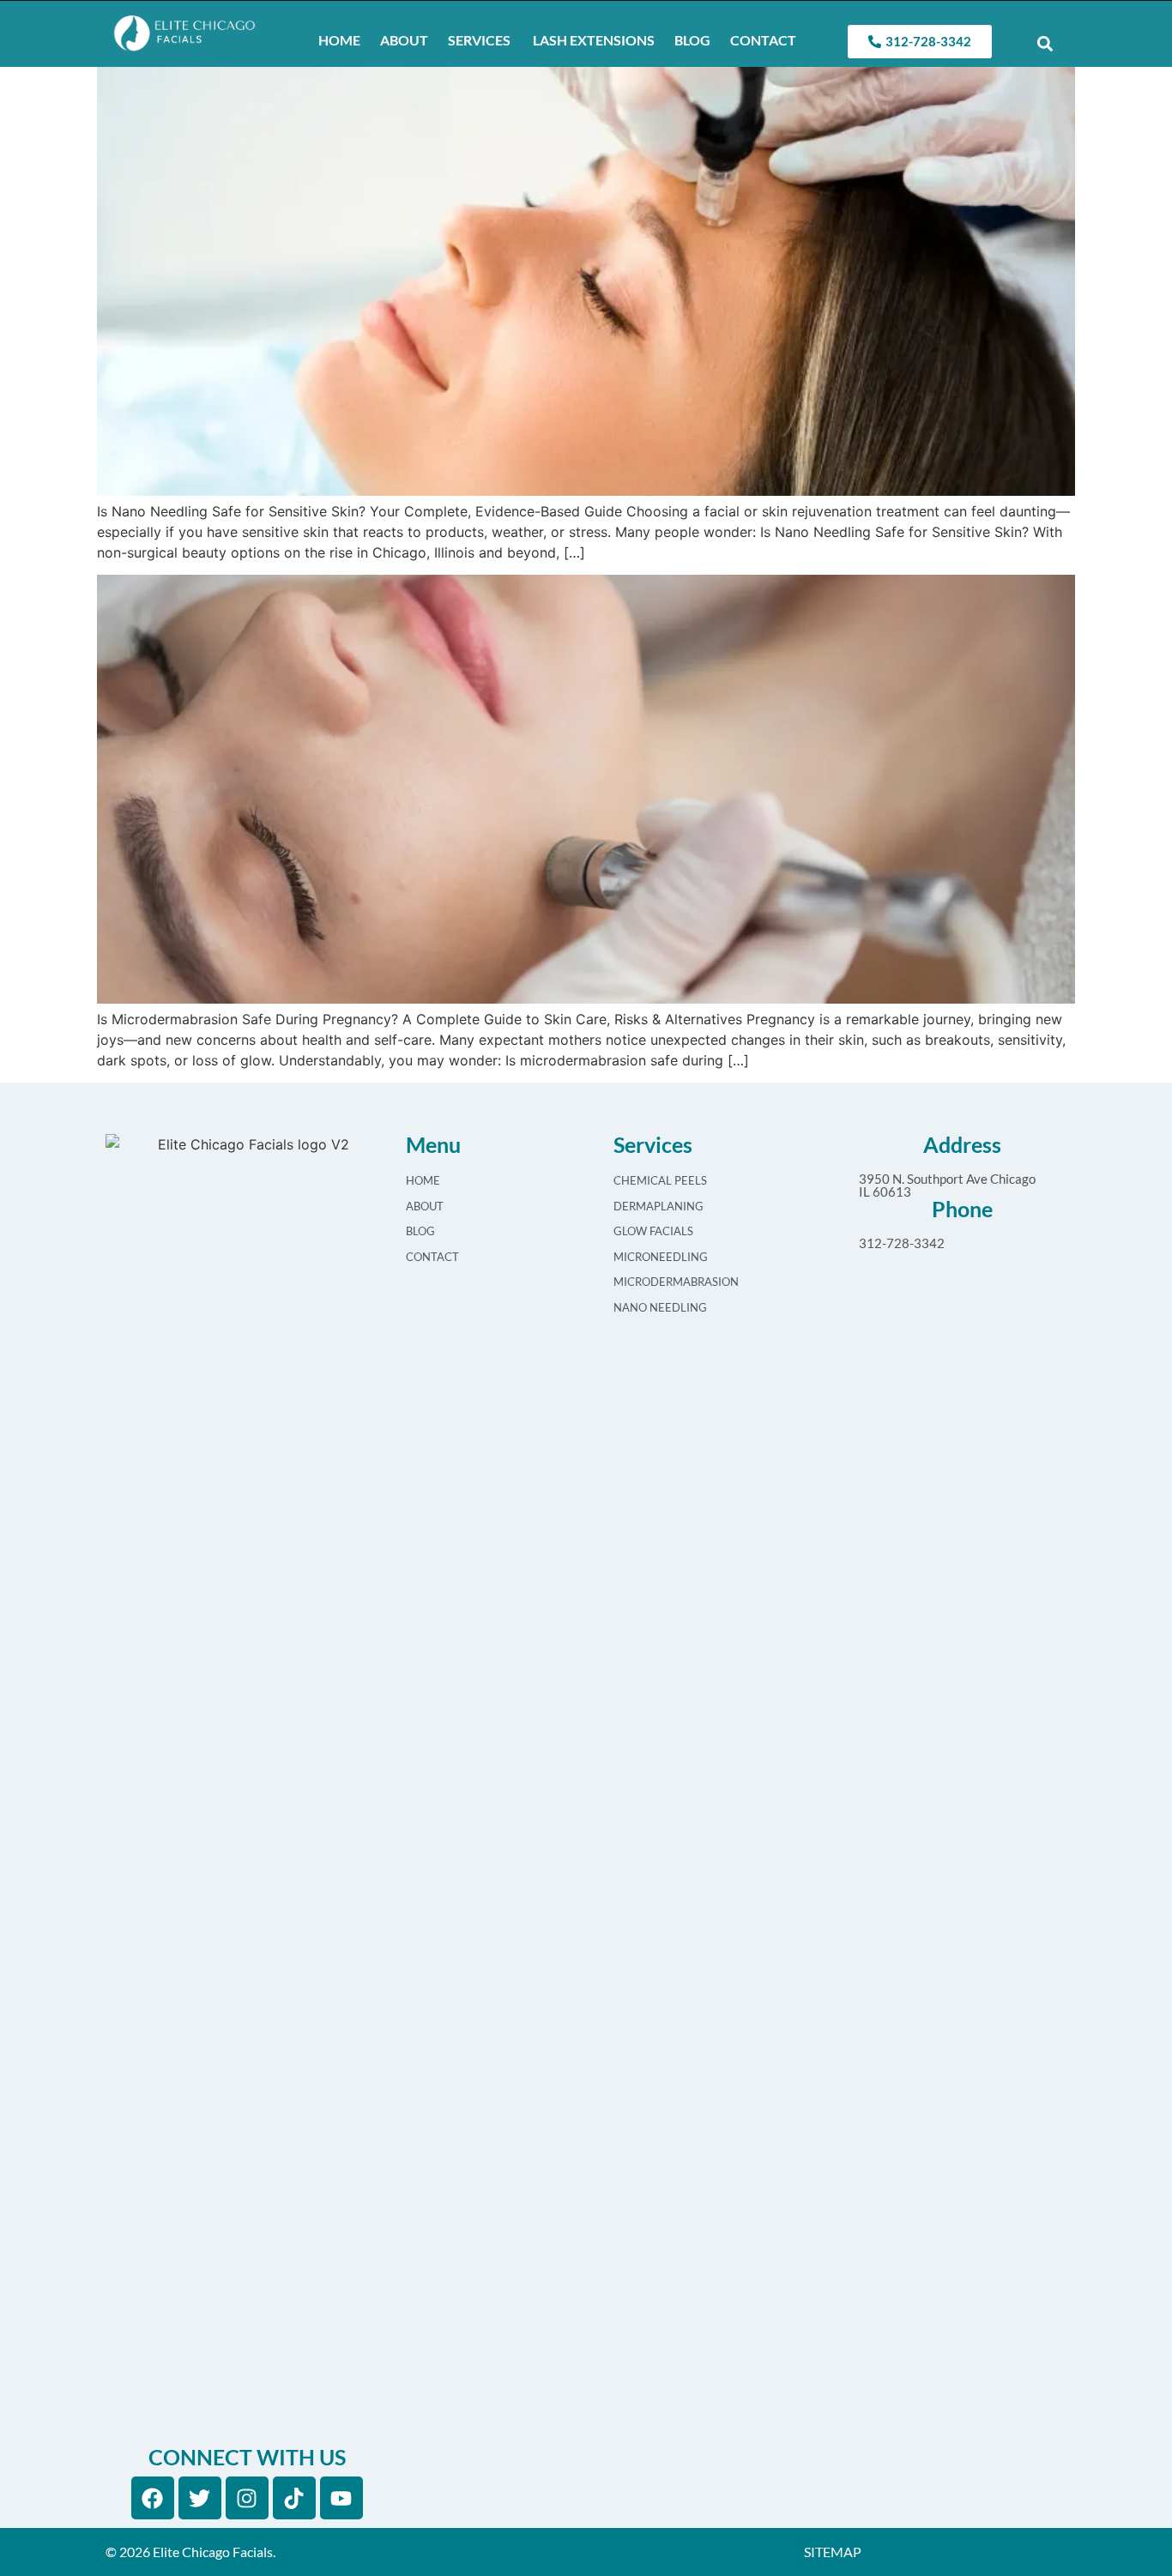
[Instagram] (247, 2498)
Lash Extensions (592, 40)
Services (479, 40)
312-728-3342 (902, 1243)
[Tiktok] (294, 2498)
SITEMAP (833, 2552)
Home (339, 40)
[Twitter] (200, 2498)
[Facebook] (153, 2498)
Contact (763, 40)
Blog (692, 40)
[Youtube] (341, 2498)
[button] (1045, 44)
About (404, 40)
